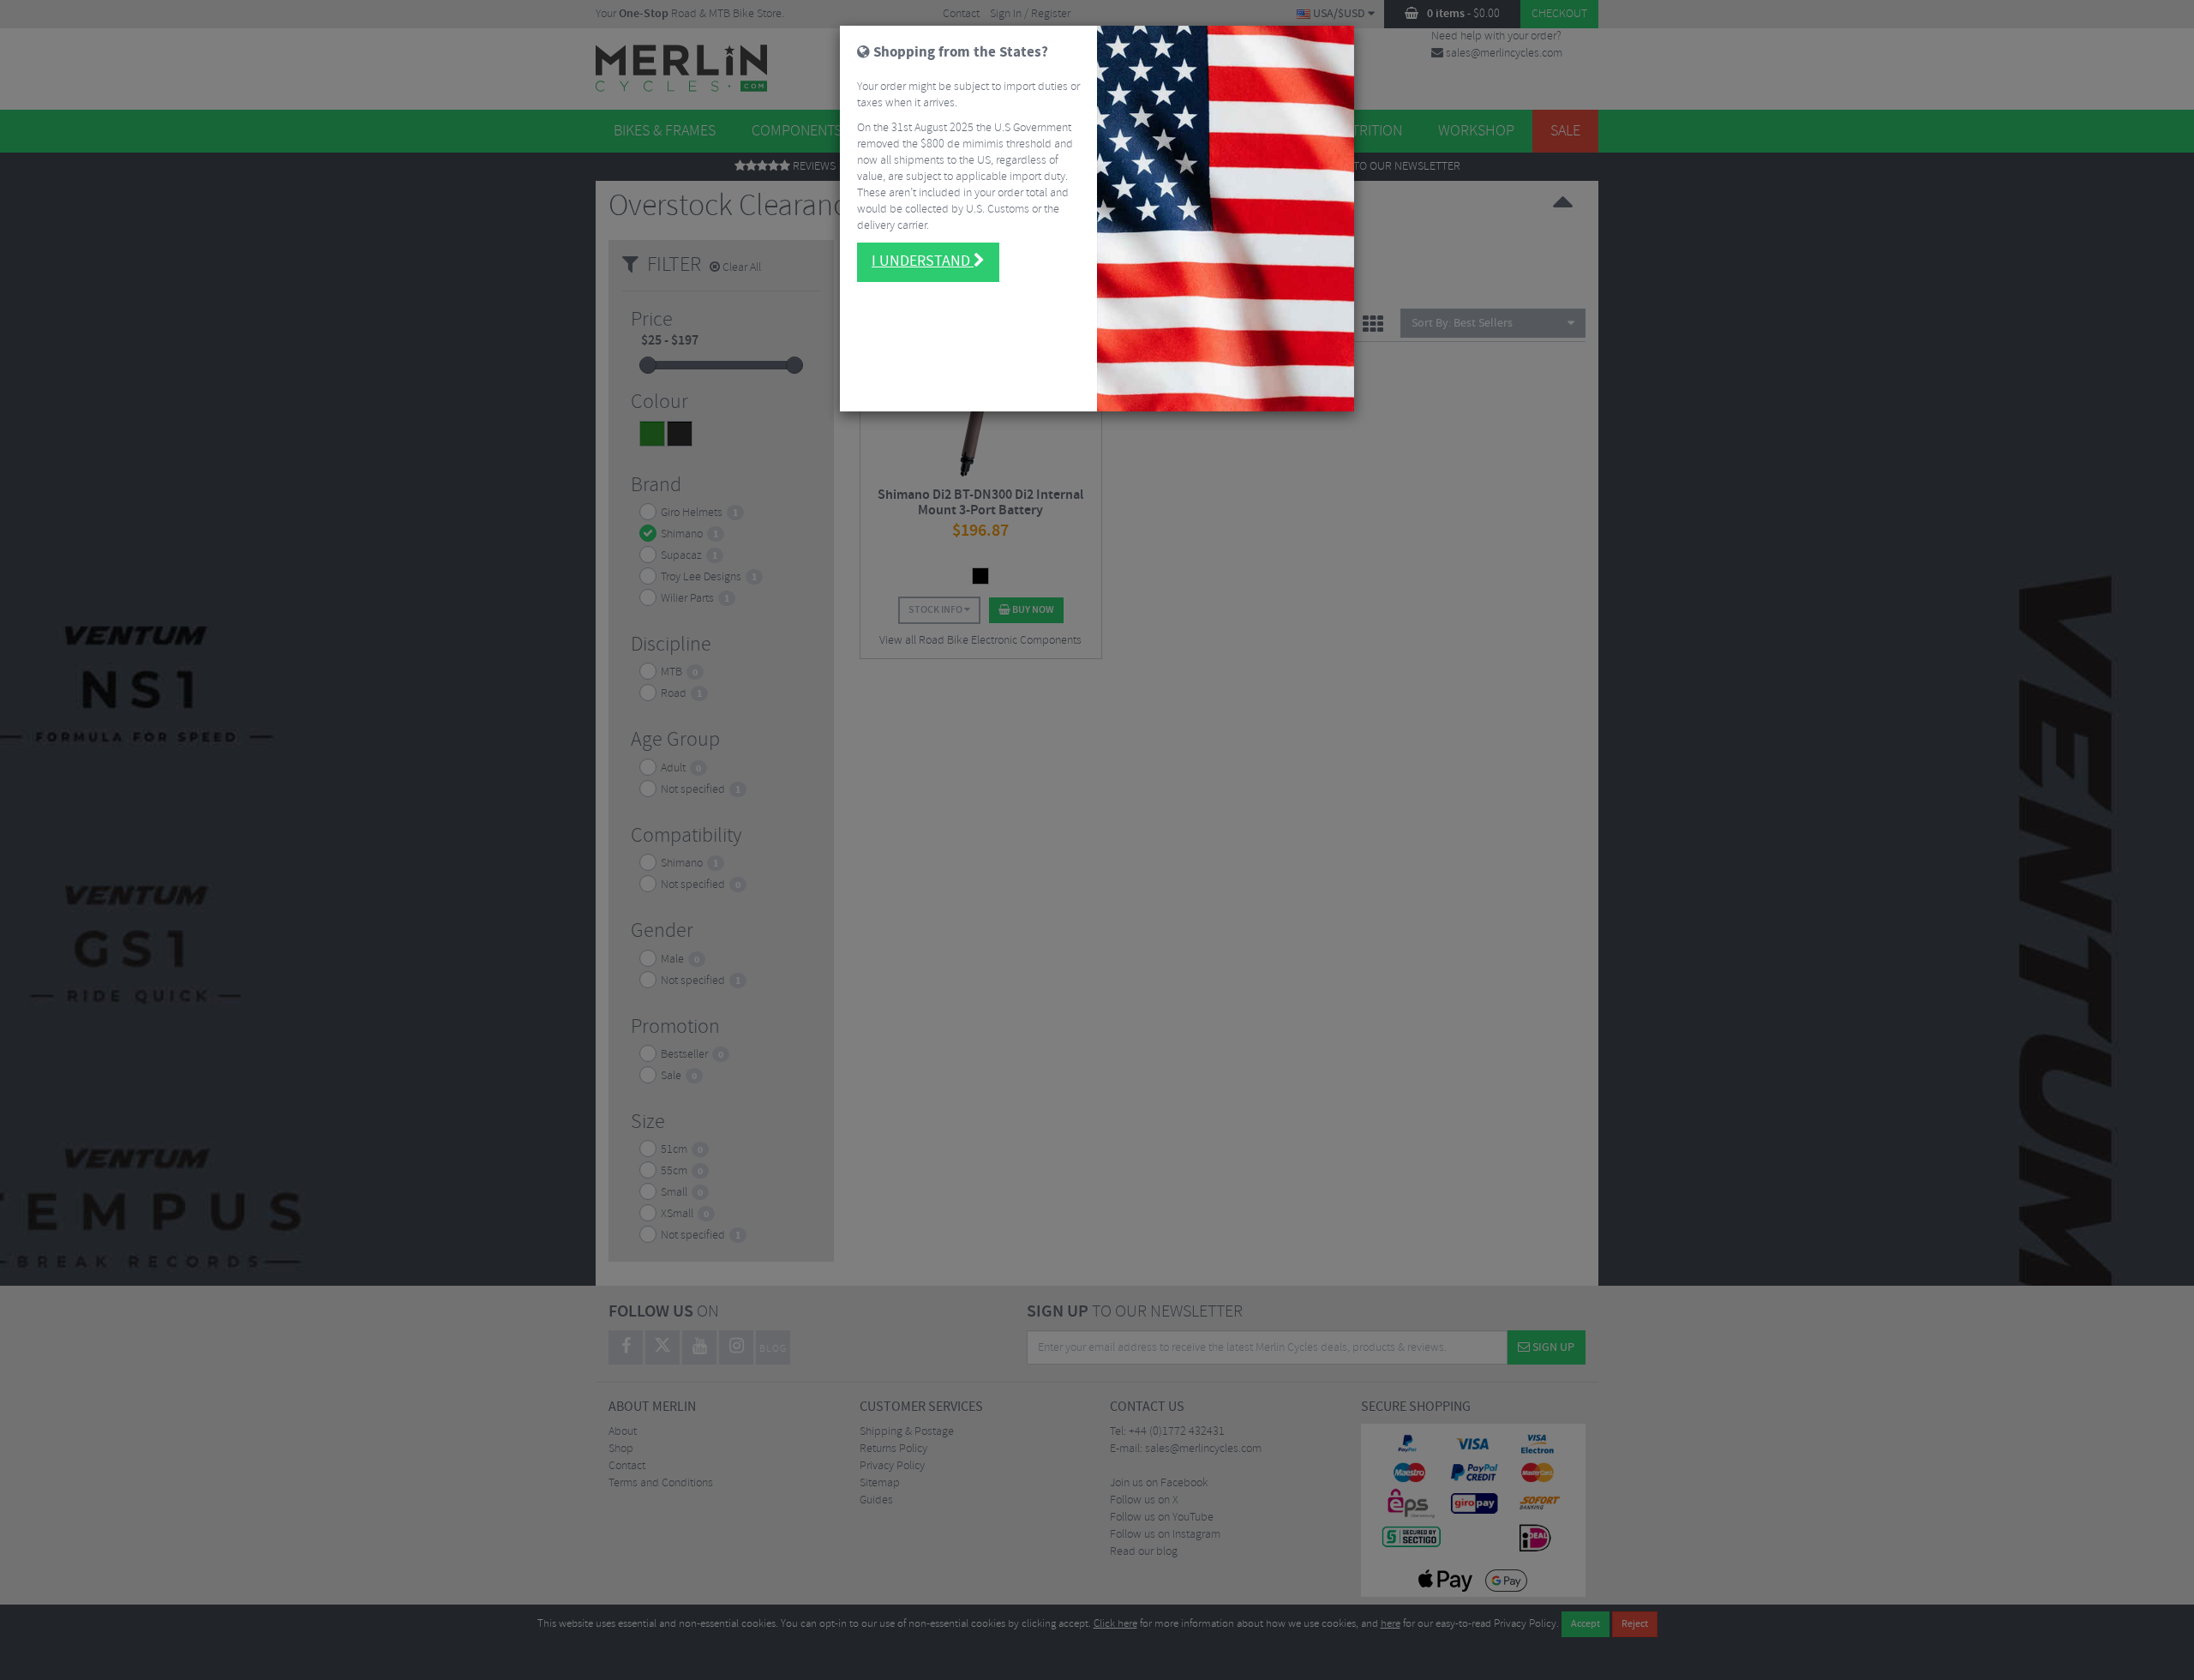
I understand (923, 261)
